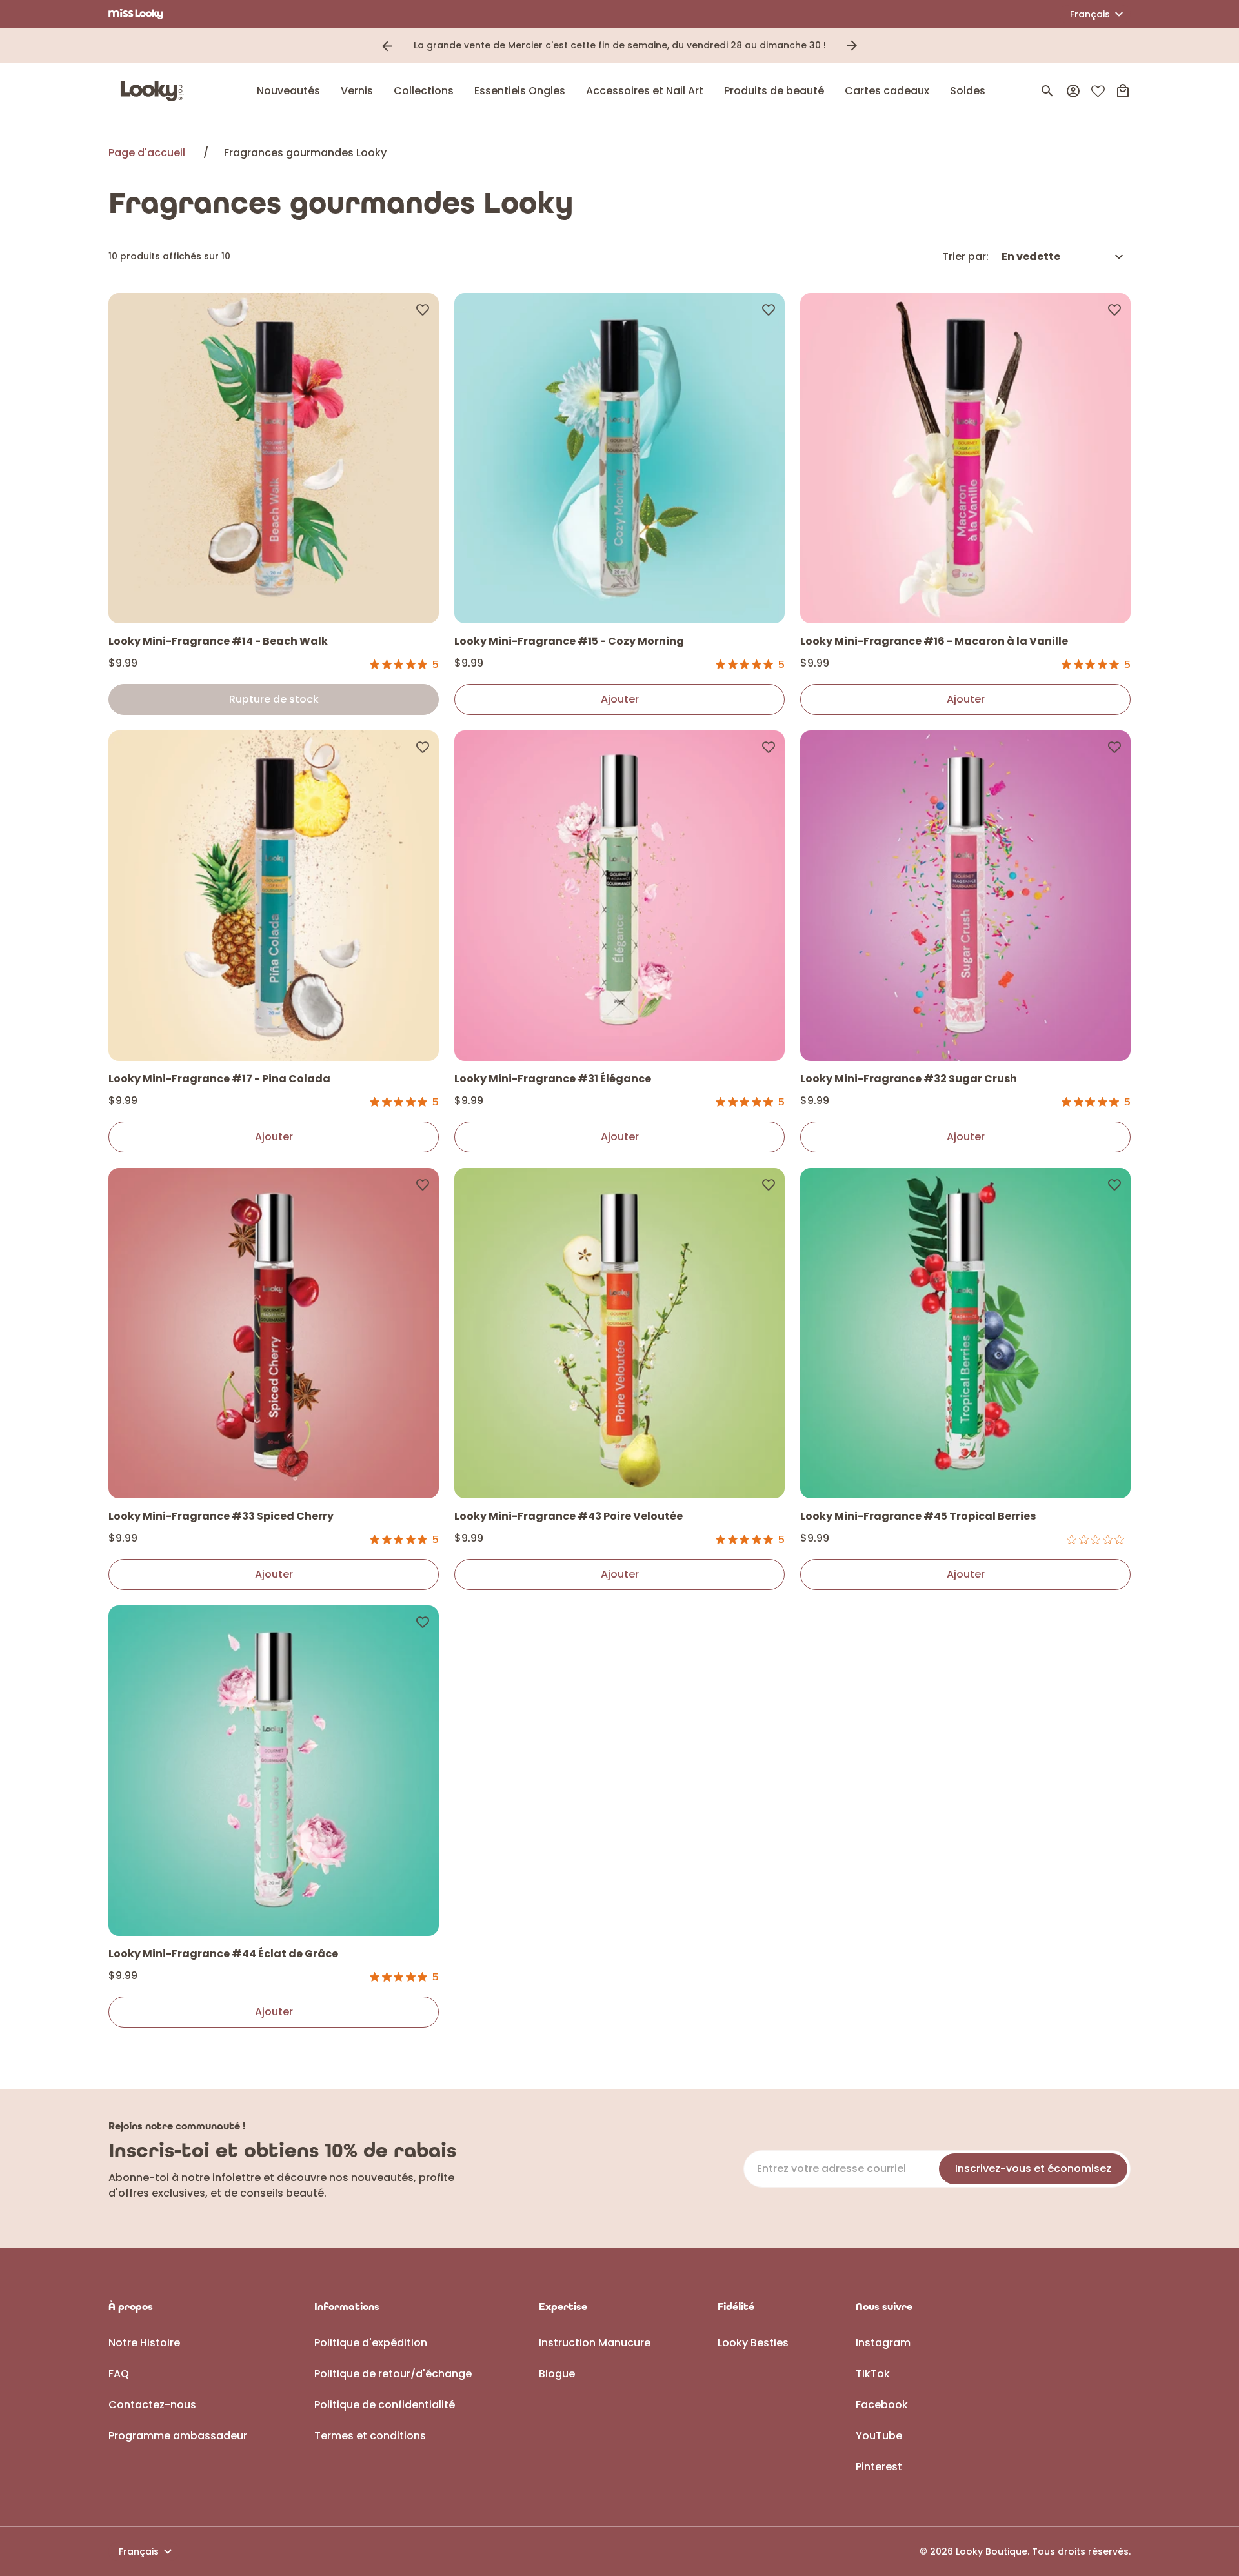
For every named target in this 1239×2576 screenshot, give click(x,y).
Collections (424, 91)
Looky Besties (753, 2343)
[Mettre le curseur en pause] (870, 46)
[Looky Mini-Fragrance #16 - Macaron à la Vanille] (965, 458)
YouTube (879, 2436)
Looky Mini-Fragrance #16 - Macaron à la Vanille (934, 641)
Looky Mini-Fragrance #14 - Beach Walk (218, 641)
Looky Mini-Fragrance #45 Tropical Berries (918, 1516)
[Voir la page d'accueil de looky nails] (156, 91)
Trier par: (965, 257)
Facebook (882, 2405)
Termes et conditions (370, 2436)
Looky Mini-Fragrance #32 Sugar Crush (909, 1079)
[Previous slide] (387, 46)
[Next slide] (852, 46)
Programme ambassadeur (178, 2436)
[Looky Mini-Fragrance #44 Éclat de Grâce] (274, 1771)
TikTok (873, 2374)
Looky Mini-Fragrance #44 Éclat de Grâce (223, 1954)
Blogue (557, 2374)
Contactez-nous (152, 2405)
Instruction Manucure (595, 2343)
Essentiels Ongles (520, 91)
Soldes (968, 91)
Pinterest (879, 2467)
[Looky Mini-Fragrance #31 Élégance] (619, 896)
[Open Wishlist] (1098, 91)
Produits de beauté (774, 91)
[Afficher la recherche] (1047, 91)
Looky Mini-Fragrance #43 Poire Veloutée (569, 1516)
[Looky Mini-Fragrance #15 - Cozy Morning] (619, 458)
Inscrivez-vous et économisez (1033, 2168)
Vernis (357, 91)
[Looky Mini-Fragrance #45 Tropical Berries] (965, 1333)
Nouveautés (288, 91)
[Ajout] (423, 309)
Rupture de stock (274, 699)
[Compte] (1073, 91)
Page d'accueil (147, 153)
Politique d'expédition (371, 2343)
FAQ (119, 2374)
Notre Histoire (144, 2343)
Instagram (883, 2343)
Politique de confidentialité (385, 2405)
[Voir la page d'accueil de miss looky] (136, 14)
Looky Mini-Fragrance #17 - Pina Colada (219, 1079)
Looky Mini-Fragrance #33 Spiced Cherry (221, 1516)
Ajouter (620, 699)
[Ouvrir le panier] (1123, 91)
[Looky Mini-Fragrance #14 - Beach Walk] (274, 458)
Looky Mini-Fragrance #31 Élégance (553, 1079)
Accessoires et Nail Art (645, 91)
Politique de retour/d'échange (393, 2374)
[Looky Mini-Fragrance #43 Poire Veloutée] (619, 1333)
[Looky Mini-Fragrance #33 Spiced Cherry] (274, 1333)
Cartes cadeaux (887, 91)
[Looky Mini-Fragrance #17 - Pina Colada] (274, 896)
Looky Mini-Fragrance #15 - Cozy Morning (569, 641)
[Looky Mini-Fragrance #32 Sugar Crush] (965, 896)
